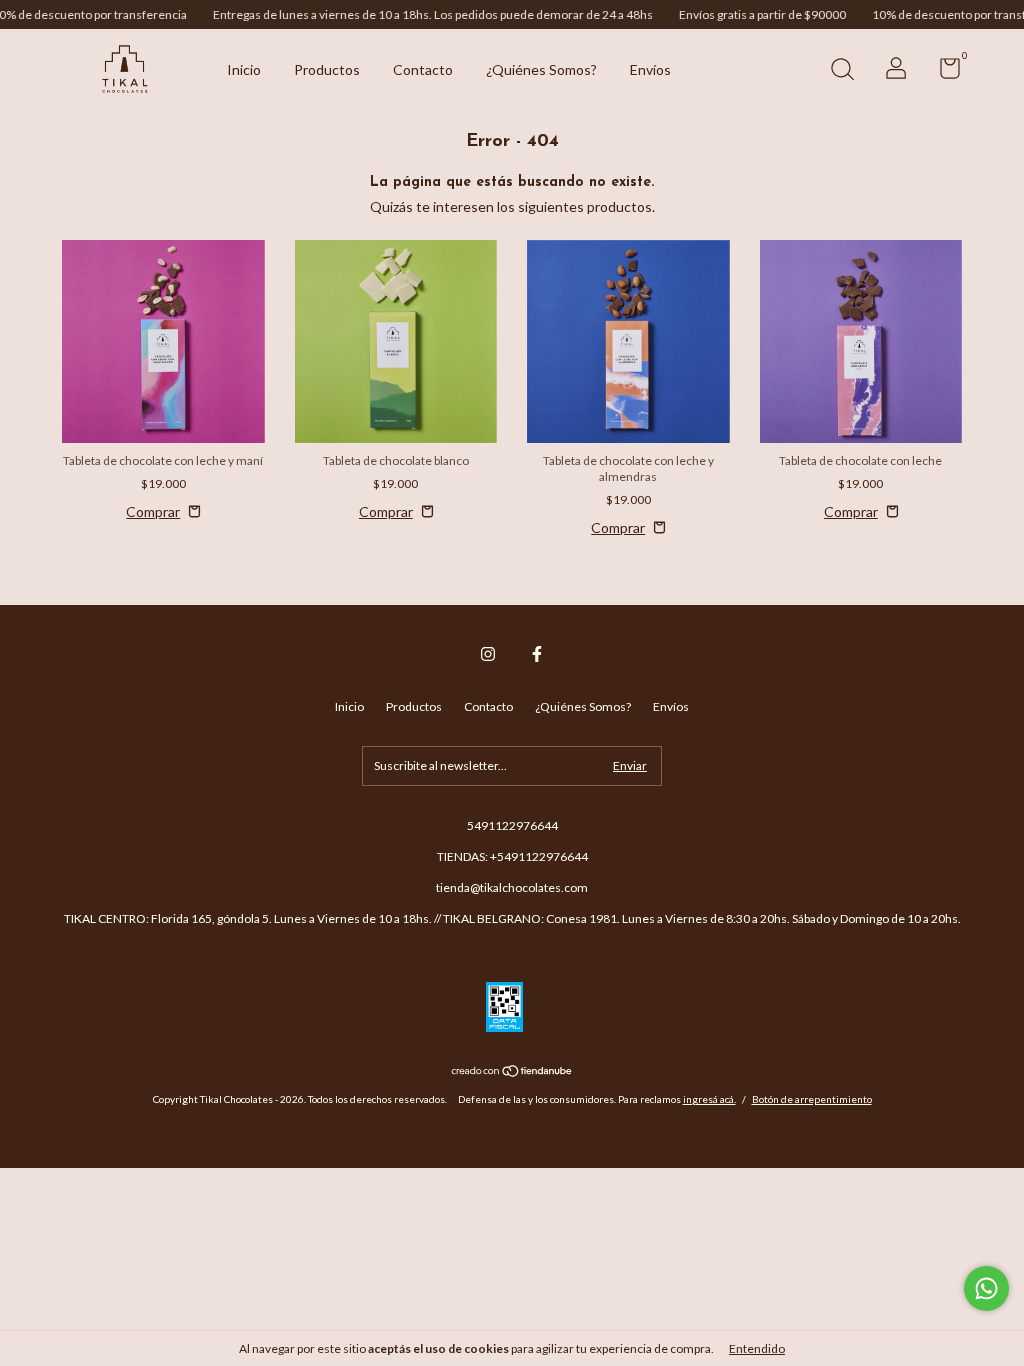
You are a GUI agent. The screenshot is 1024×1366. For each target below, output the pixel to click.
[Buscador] (842, 71)
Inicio (244, 69)
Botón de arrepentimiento (812, 1099)
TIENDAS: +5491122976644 (512, 856)
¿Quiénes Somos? (541, 69)
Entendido (757, 1348)
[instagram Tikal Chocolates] (488, 654)
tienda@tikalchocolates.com (512, 887)
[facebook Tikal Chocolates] (537, 654)
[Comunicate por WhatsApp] (986, 1288)
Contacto (423, 69)
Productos (327, 69)
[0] (942, 72)
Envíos (650, 69)
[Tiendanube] (512, 1072)
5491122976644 (512, 825)
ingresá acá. (709, 1099)
